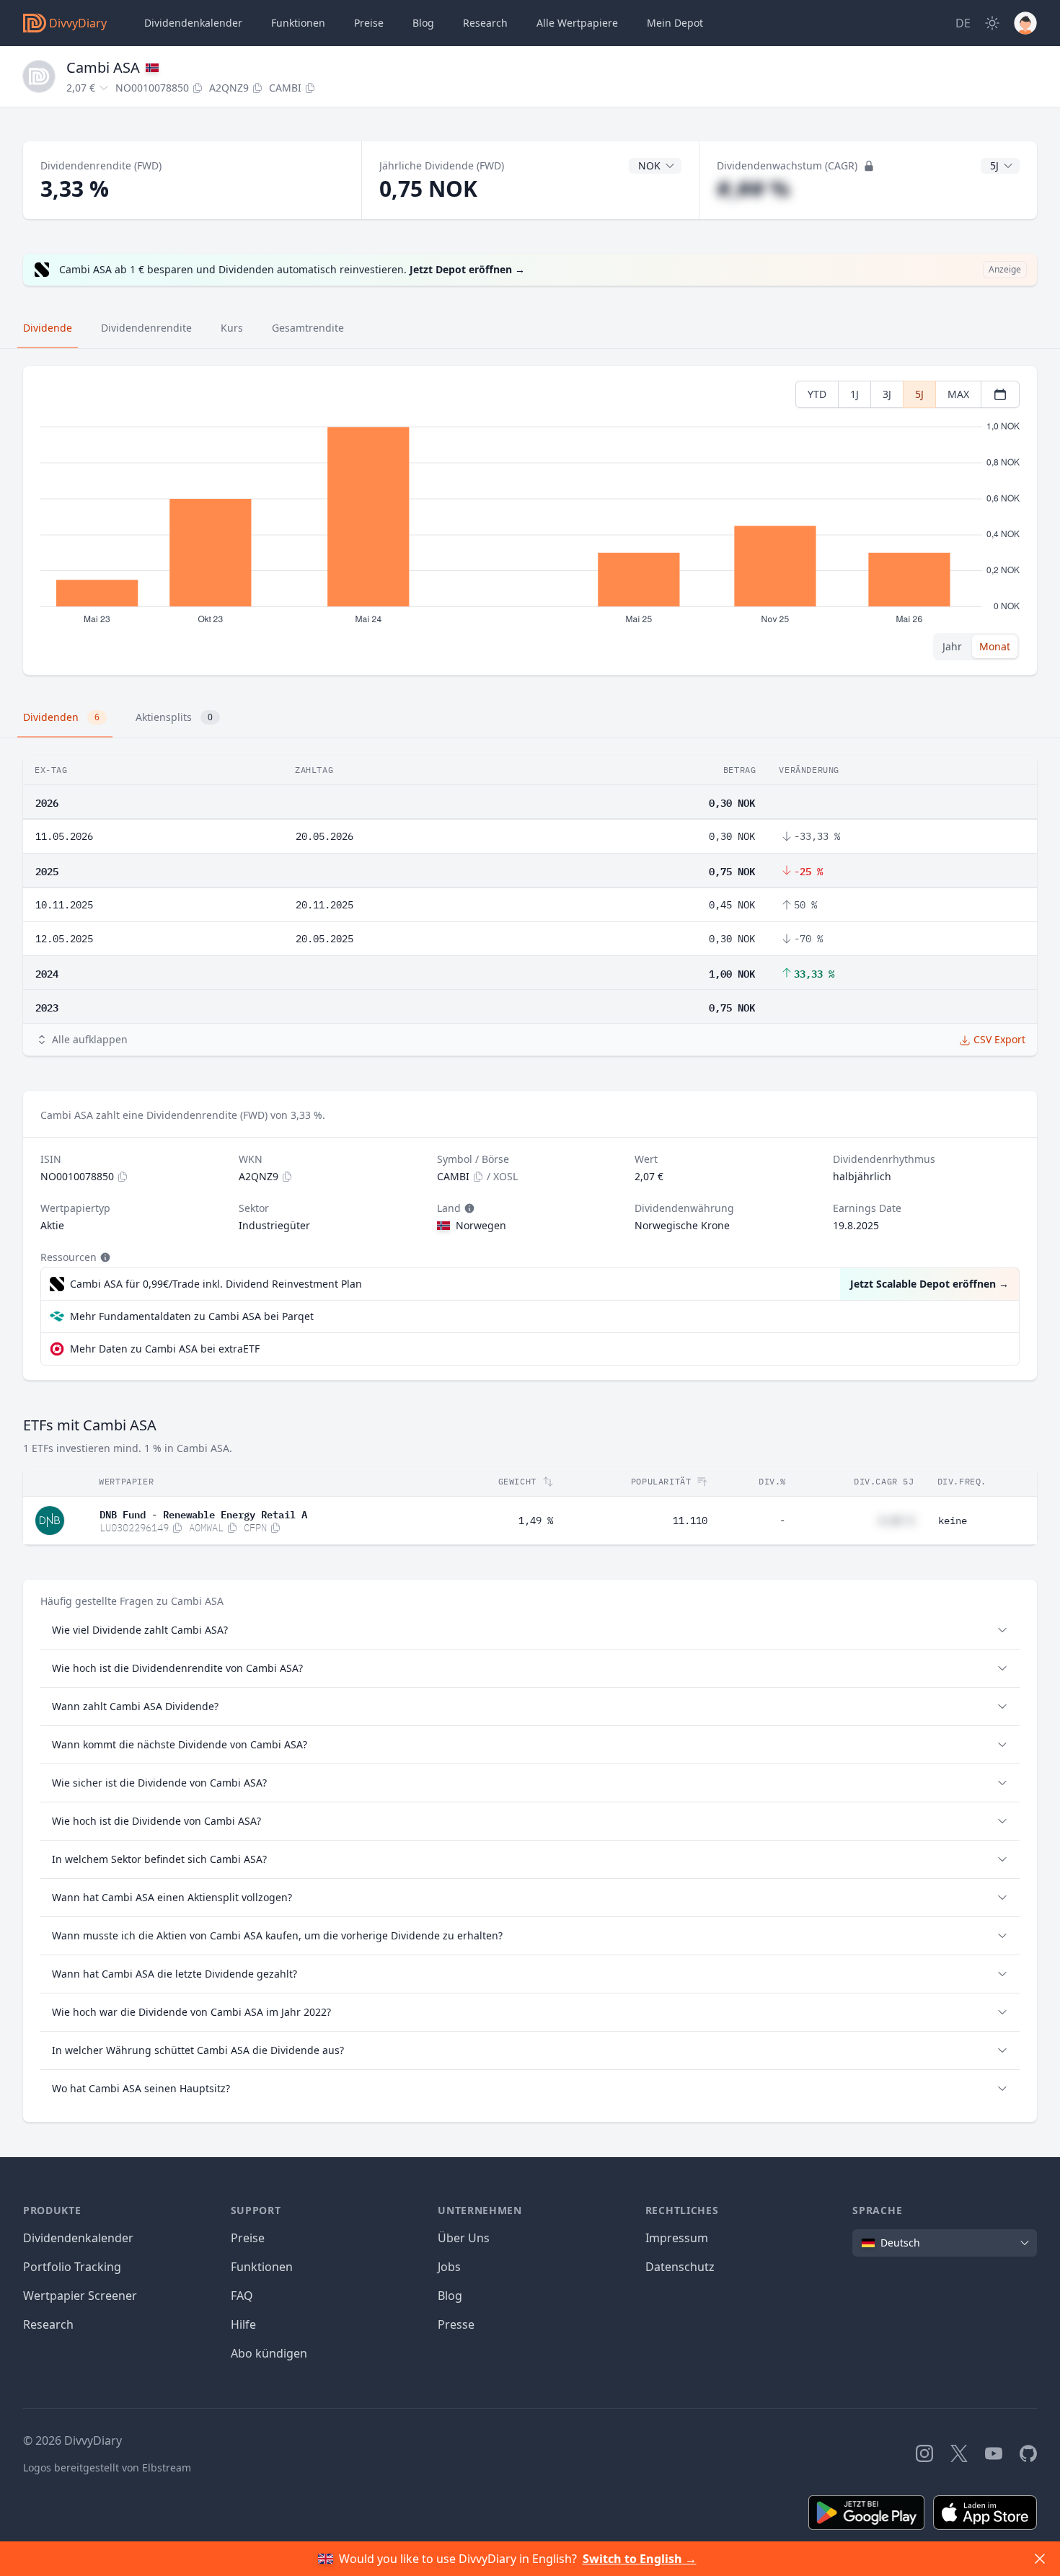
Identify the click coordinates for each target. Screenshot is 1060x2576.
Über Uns (464, 2238)
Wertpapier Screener (80, 2296)
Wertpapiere (577, 23)
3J (887, 394)
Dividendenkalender (193, 23)
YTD (817, 394)
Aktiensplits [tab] (174, 717)
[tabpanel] (530, 521)
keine (953, 1521)
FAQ (242, 2296)
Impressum (677, 2238)
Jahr (952, 646)
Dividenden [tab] (61, 717)
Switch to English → (640, 2559)
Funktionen (298, 23)
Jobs (449, 2267)
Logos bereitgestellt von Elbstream (107, 2467)
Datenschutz (680, 2267)
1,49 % (536, 1521)
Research (48, 2324)
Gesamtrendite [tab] (308, 328)
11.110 (690, 1521)
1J (854, 394)
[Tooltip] (468, 1208)
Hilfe (243, 2324)
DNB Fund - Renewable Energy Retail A (203, 1513)
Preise (369, 23)
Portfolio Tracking (72, 2267)
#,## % (753, 189)
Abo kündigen (269, 2353)
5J (919, 394)
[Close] (1040, 2559)
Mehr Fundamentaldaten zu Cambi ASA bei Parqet (192, 1316)
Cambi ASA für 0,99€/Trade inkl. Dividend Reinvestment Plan (216, 1284)
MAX (958, 394)
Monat (995, 646)
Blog (450, 2296)
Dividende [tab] (48, 328)
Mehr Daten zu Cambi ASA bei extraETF (165, 1349)
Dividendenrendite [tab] (146, 328)
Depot (675, 23)
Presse (456, 2324)
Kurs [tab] (232, 328)
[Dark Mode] (992, 23)
